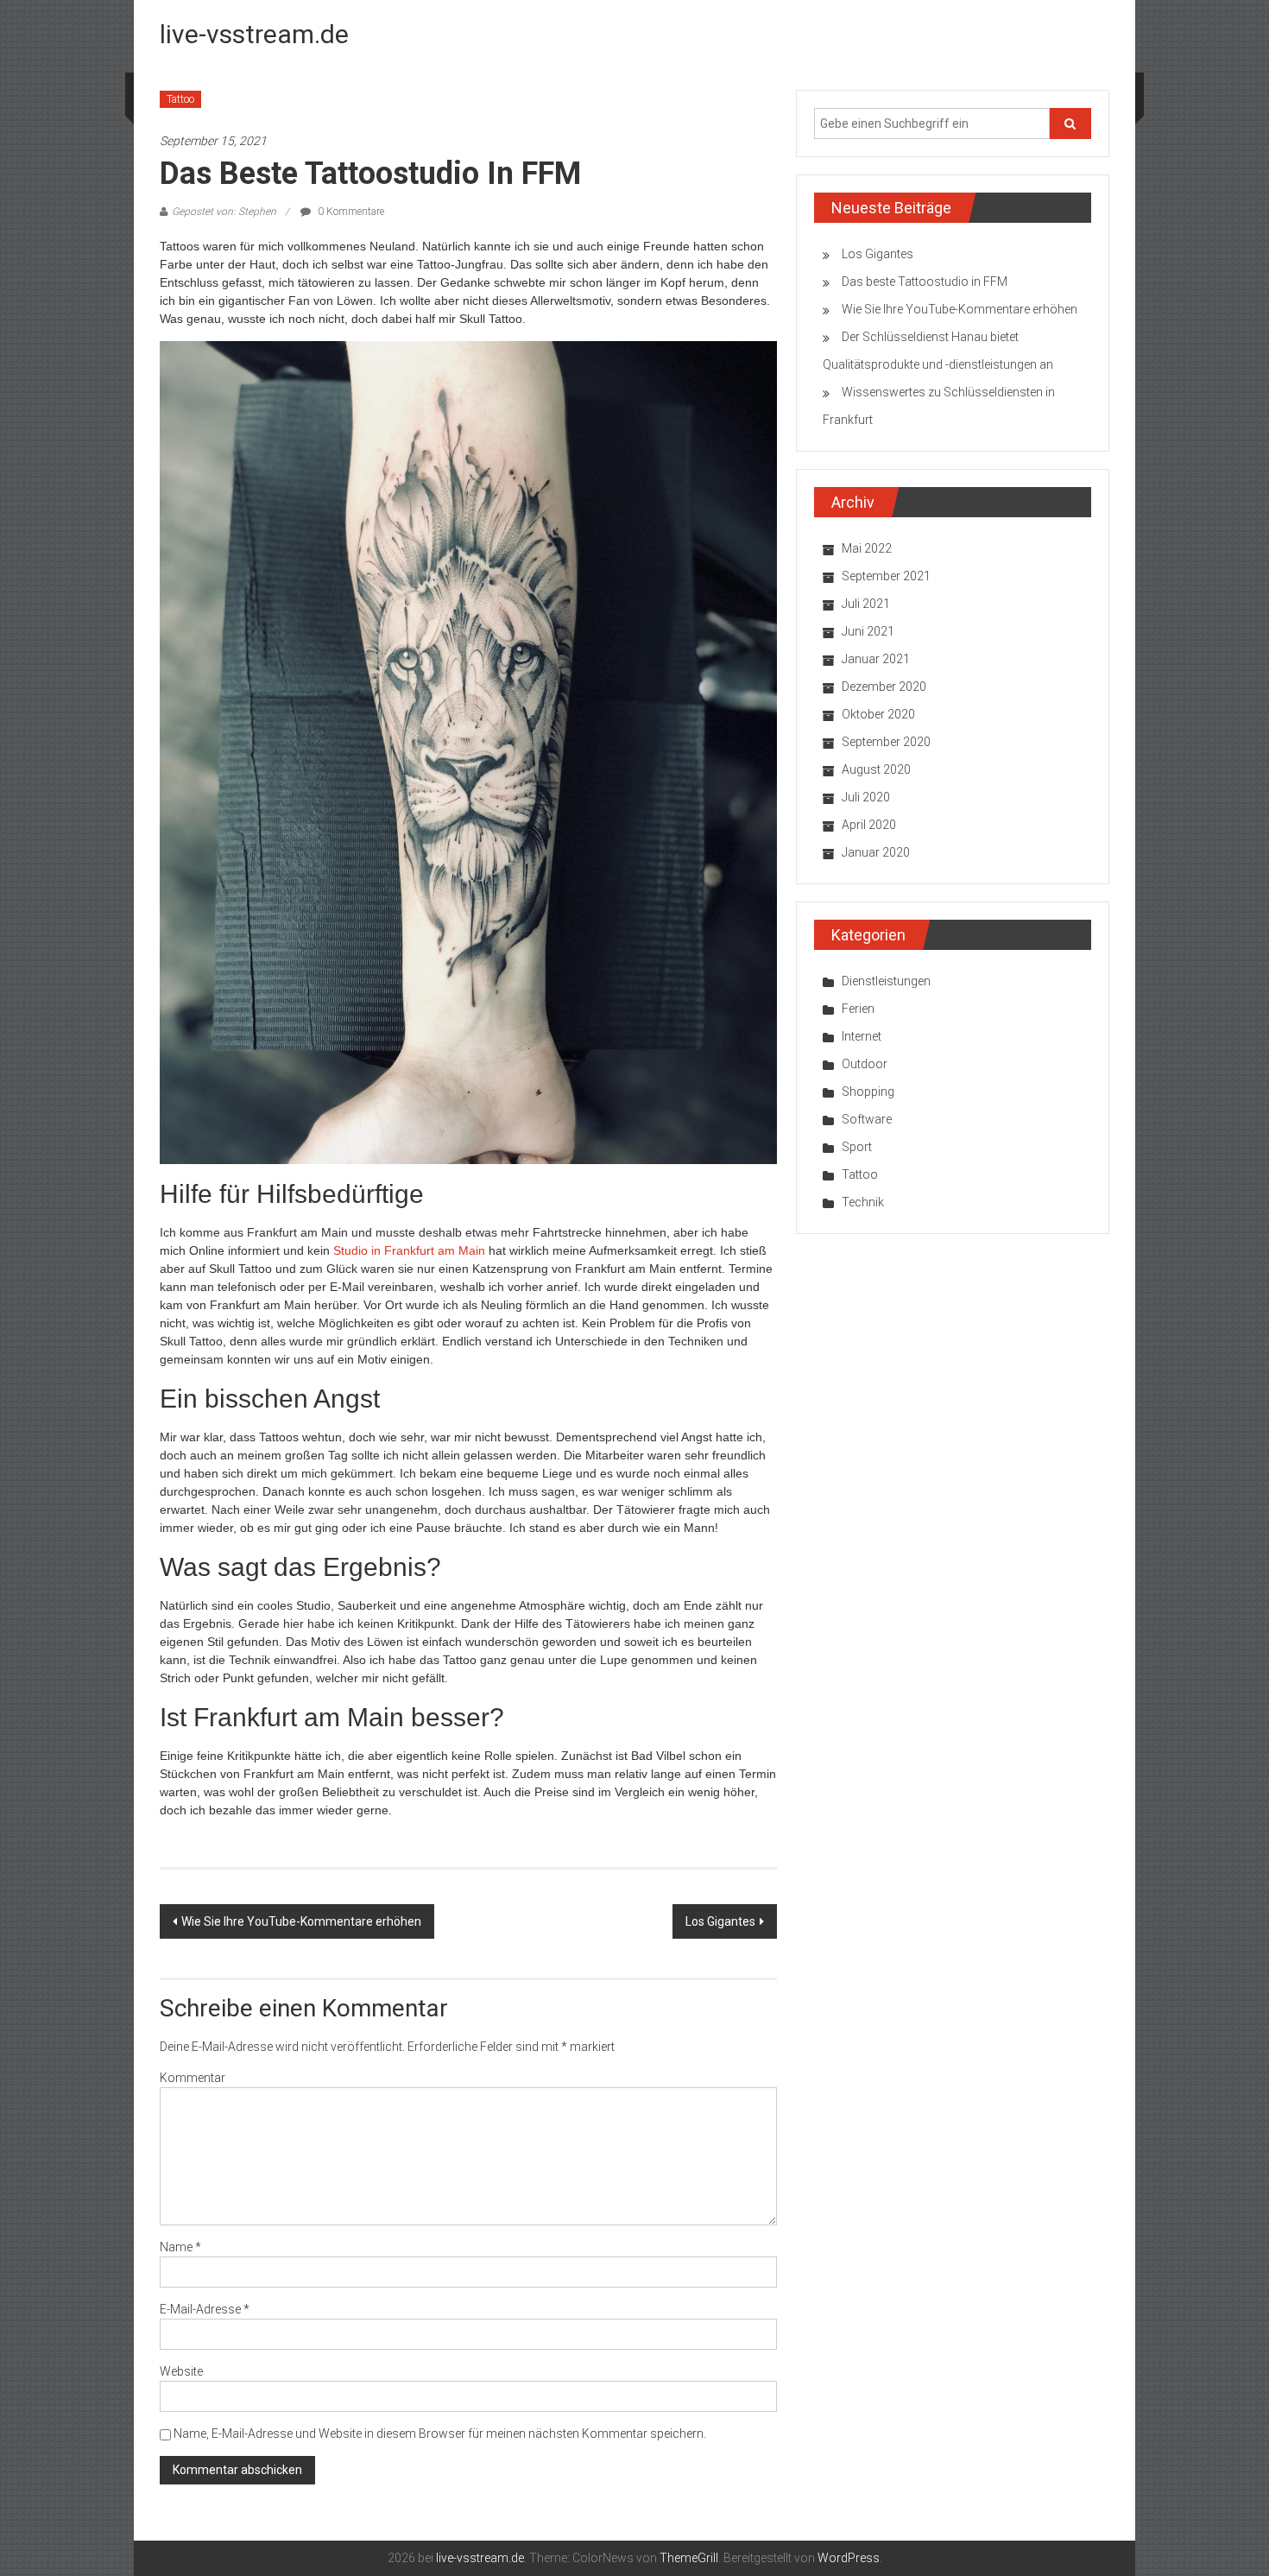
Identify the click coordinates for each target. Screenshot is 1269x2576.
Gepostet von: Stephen (224, 212)
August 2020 (876, 769)
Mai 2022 (867, 548)
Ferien (858, 1009)
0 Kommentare (350, 212)
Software (867, 1119)
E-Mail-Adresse (205, 2309)
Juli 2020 (866, 797)
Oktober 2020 (878, 714)
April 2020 (869, 825)
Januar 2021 (876, 659)
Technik (863, 1202)
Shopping (868, 1092)
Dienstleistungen (886, 981)
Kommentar (193, 2078)
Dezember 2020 (884, 687)
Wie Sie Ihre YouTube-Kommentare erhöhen (301, 1921)
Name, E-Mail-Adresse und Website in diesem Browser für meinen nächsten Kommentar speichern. (440, 2434)
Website (181, 2371)
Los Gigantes (720, 1921)
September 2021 (886, 576)
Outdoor (865, 1064)
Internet (862, 1036)
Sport (857, 1147)
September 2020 (886, 742)
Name (180, 2247)
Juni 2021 (868, 631)
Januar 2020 (876, 852)
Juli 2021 (866, 604)
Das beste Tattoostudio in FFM (925, 282)
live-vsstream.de (254, 34)
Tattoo (180, 99)
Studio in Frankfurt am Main (409, 1250)
